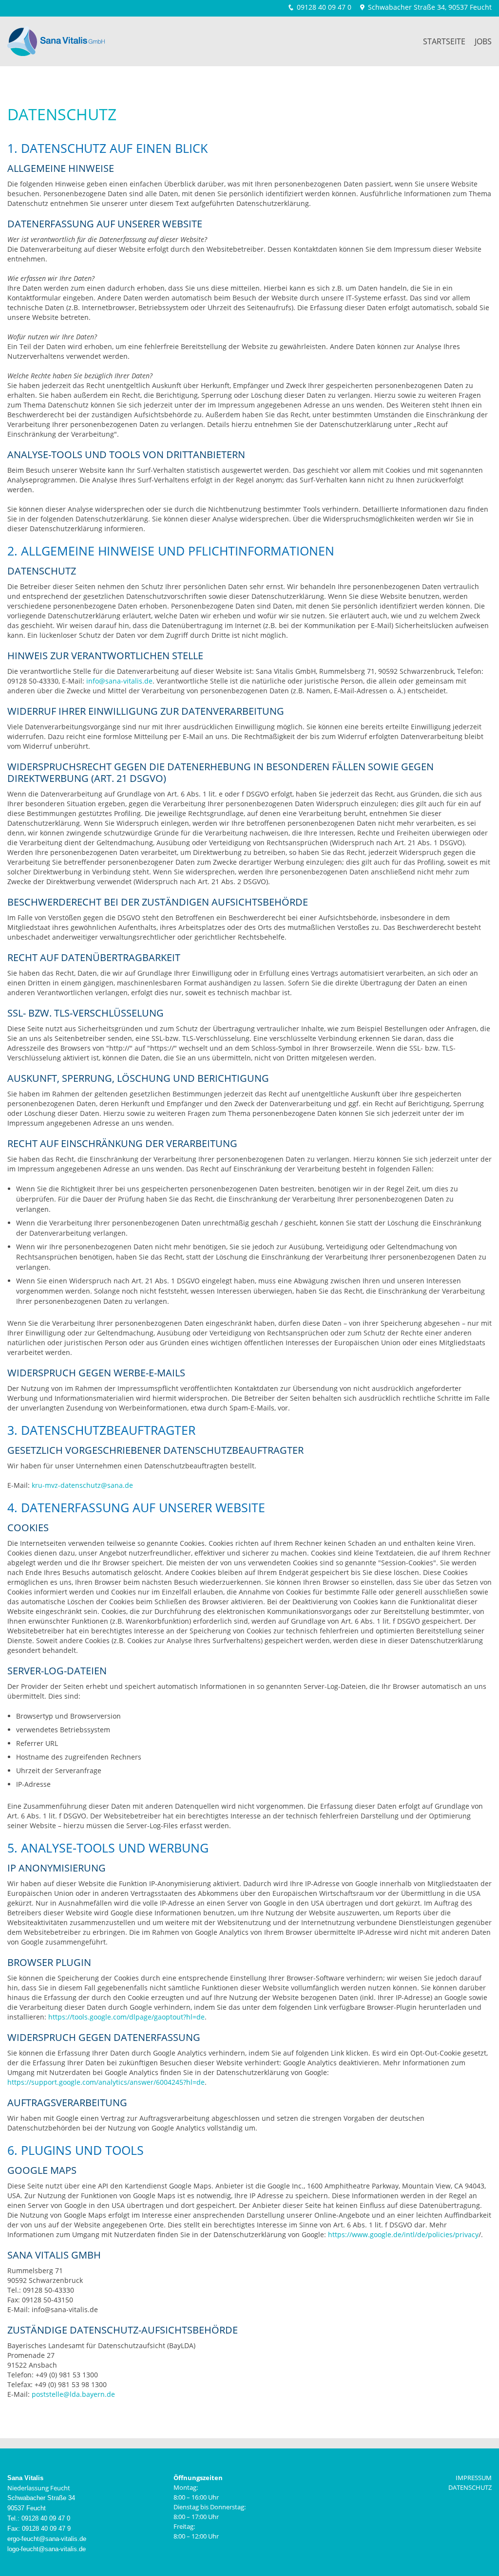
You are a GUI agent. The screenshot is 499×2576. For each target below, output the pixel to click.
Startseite (444, 41)
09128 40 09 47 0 (324, 7)
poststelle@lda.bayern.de (73, 2394)
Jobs (483, 41)
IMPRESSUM (474, 2478)
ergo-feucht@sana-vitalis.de (47, 2539)
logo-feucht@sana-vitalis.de (47, 2549)
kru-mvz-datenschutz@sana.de (82, 1485)
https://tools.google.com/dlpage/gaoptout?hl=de (126, 2017)
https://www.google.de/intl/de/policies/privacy (403, 2234)
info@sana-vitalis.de (119, 681)
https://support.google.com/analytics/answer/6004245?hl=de (106, 2082)
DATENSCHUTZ (470, 2487)
